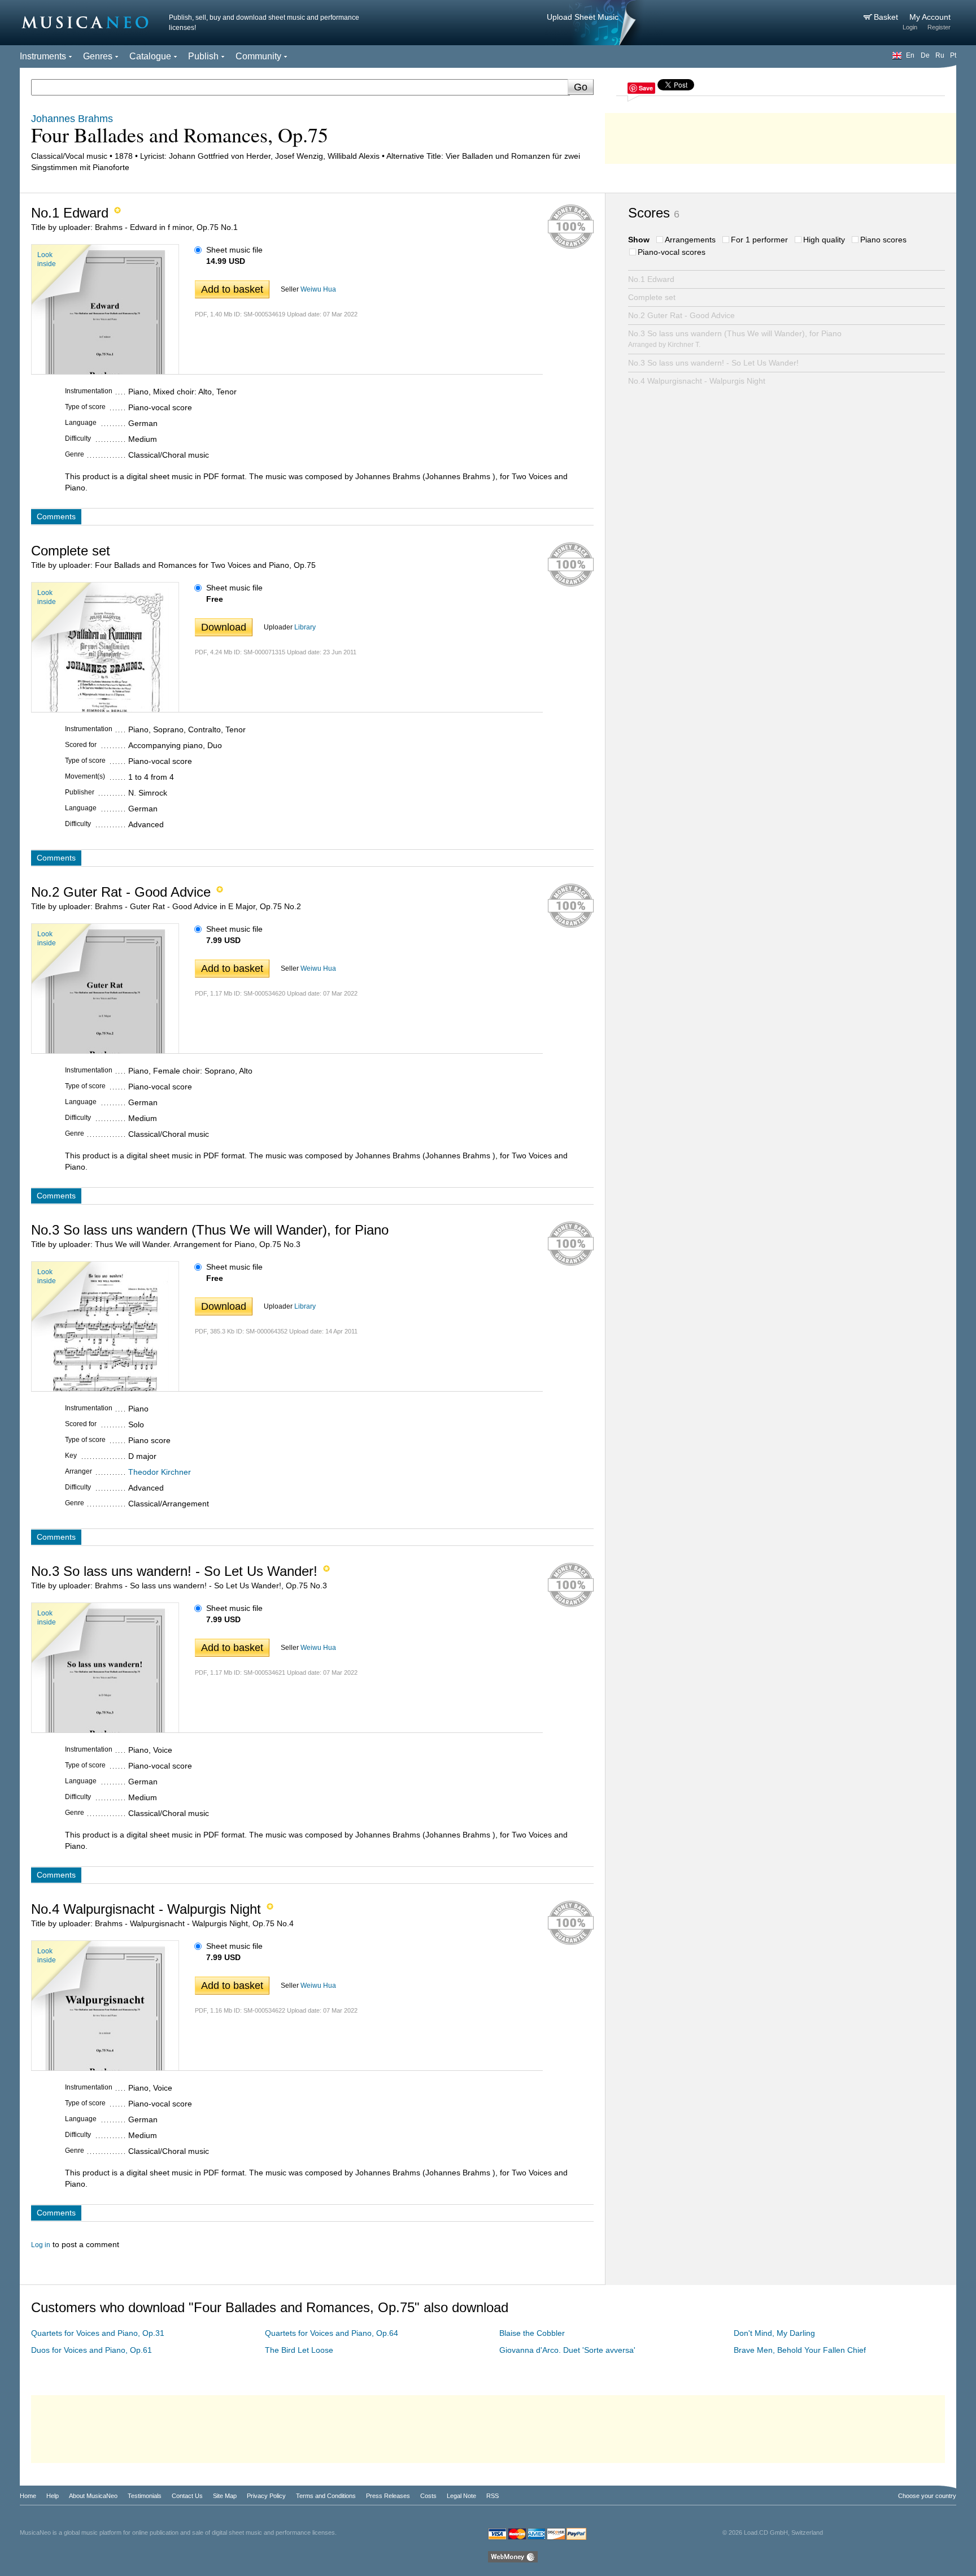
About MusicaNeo (93, 2496)
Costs (428, 2496)
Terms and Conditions (326, 2496)
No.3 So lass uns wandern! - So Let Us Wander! (713, 363)
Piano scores (883, 240)
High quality (824, 240)
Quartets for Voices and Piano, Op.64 (332, 2333)
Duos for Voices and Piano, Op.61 (91, 2350)
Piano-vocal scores (672, 252)
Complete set (652, 297)
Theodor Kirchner (160, 1472)
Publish (203, 56)
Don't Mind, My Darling (774, 2333)
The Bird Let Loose (299, 2350)
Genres (98, 56)
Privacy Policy (266, 2496)
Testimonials (145, 2496)
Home (28, 2496)
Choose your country (927, 2496)
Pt (953, 55)
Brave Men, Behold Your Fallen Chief (800, 2350)
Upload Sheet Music (583, 17)
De (925, 55)
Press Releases (388, 2496)
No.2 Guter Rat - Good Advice (681, 315)
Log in (41, 2245)
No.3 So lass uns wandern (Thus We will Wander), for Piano (735, 339)
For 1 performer (759, 240)
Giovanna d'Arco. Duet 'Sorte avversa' (567, 2350)
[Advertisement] (781, 136)
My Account (930, 17)
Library (305, 627)
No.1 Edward (651, 279)
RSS (493, 2496)
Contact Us (187, 2496)
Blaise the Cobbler (532, 2333)
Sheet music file (234, 250)
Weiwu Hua (318, 289)
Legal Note (461, 2496)
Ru (940, 55)
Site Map (225, 2496)
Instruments (43, 56)
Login (910, 27)
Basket (887, 17)
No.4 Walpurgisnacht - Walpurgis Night (697, 381)
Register (939, 27)
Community (258, 56)
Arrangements (690, 240)
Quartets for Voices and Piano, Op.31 (98, 2333)
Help (53, 2496)
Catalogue (150, 56)
